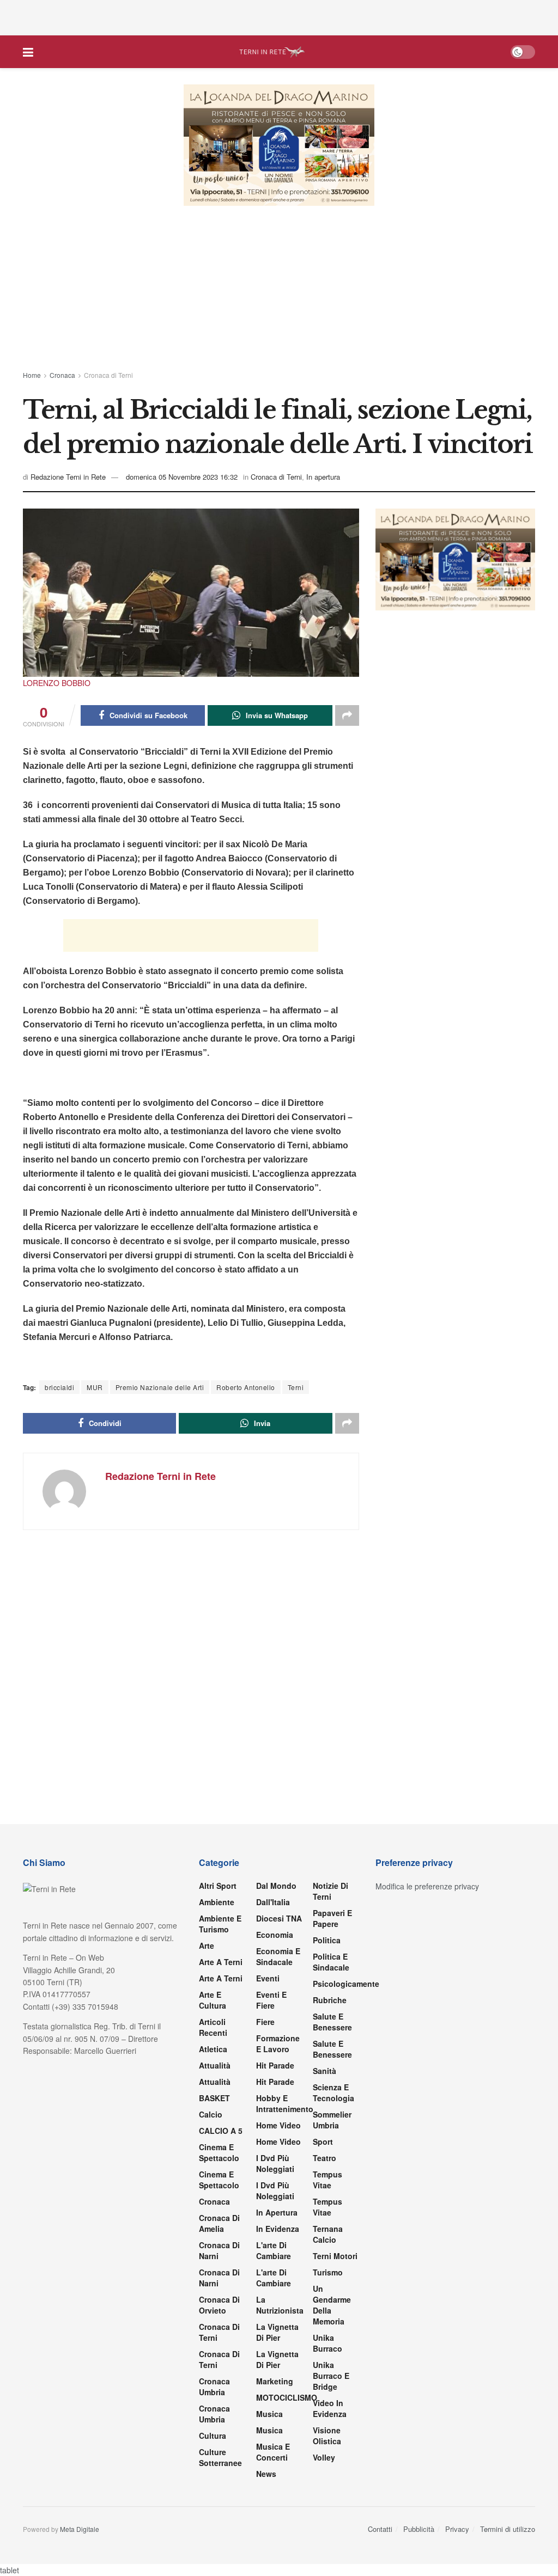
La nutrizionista (280, 2305)
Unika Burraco (327, 2343)
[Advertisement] (279, 16)
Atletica (213, 2049)
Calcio (211, 2114)
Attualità (215, 2065)
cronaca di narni (219, 2250)
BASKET (214, 2098)
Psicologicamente (346, 1984)
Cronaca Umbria (214, 2387)
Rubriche (330, 2000)
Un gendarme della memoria (332, 2305)
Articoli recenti (213, 2027)
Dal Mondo (276, 1886)
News (266, 2474)
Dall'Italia (273, 1902)
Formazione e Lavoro (278, 2043)
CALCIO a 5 (221, 2131)
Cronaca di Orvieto (219, 2305)
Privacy (457, 2529)
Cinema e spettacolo (219, 2152)
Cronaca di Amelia (219, 2223)
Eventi (268, 1978)
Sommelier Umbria (332, 2120)
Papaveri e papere (332, 1918)
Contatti (380, 2529)
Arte (207, 1945)
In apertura (323, 477)
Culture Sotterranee (220, 2457)
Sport (323, 2141)
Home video (278, 2125)
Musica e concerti (273, 2452)
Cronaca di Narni (219, 2278)
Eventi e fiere (271, 2000)
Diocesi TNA (279, 1918)
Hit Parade (275, 2065)
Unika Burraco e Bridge (331, 2376)
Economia (275, 1935)
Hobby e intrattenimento (285, 2103)
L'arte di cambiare (274, 2250)
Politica (327, 1940)
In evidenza (278, 2229)
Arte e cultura (213, 2000)
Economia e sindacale (278, 1956)
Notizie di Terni (330, 1891)
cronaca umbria (214, 2414)
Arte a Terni (221, 1962)
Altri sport (218, 1886)
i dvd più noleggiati (275, 2163)
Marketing (275, 2381)
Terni (296, 1387)
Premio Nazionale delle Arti (160, 1387)
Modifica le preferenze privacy (427, 1886)
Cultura (213, 2436)
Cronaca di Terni (108, 375)
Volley (324, 2457)
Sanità (325, 2071)
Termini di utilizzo (508, 2529)
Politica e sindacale (331, 1962)
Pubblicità (419, 2529)
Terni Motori (335, 2256)
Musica (269, 2414)
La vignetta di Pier (277, 2332)
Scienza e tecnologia (333, 2092)
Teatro (325, 2158)
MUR (95, 1387)
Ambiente (217, 1902)
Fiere (265, 2022)
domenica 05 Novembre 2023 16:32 (182, 477)
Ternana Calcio (328, 2234)
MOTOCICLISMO (287, 2397)
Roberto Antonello (246, 1387)
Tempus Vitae (327, 2180)
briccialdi (59, 1387)
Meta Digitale (80, 2529)
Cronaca (62, 375)
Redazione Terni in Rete (68, 477)
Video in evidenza (330, 2408)
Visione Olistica (327, 2436)
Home (32, 375)
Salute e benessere (332, 2022)
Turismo (328, 2272)
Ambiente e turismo (220, 1924)
